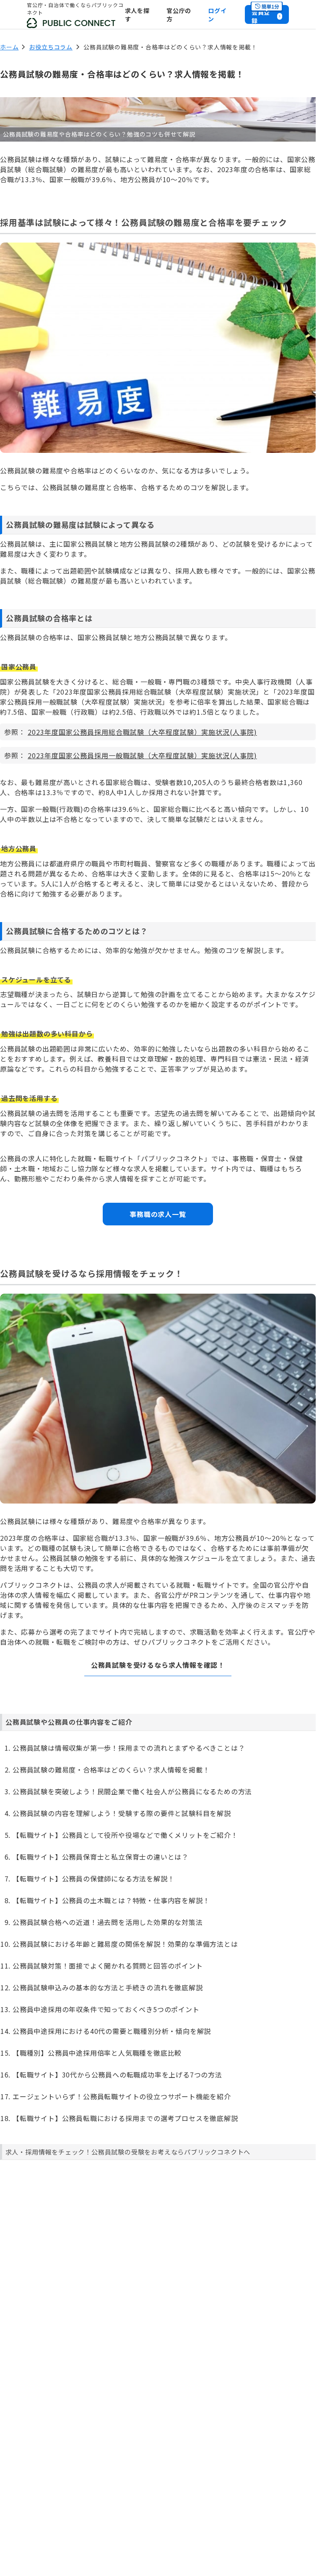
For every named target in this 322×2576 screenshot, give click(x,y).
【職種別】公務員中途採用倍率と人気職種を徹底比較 (97, 2053)
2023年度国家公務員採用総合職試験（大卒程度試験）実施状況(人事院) (142, 732)
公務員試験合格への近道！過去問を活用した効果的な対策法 (108, 1922)
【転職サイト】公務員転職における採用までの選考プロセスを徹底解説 (125, 2118)
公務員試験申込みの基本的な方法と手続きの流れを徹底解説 (108, 1987)
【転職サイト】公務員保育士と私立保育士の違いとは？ (101, 1857)
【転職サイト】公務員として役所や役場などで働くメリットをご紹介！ (125, 1835)
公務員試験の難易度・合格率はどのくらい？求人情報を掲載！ (111, 1770)
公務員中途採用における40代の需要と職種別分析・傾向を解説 (112, 2031)
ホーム (9, 47)
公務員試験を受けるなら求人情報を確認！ (158, 1665)
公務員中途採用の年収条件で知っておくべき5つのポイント (106, 2009)
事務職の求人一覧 (158, 1214)
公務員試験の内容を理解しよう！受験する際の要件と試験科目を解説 (122, 1813)
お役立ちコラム (51, 47)
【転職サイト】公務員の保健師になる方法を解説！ (93, 1878)
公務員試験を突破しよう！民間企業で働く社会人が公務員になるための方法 (132, 1791)
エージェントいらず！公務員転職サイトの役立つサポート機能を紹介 (122, 2096)
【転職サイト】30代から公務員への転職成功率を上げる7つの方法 (117, 2075)
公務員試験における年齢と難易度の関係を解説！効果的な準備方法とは (125, 1944)
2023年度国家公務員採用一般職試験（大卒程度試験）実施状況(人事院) (142, 755)
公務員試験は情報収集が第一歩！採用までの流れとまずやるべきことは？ (129, 1748)
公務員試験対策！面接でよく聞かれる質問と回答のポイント (108, 1966)
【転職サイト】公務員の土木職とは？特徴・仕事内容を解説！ (111, 1900)
